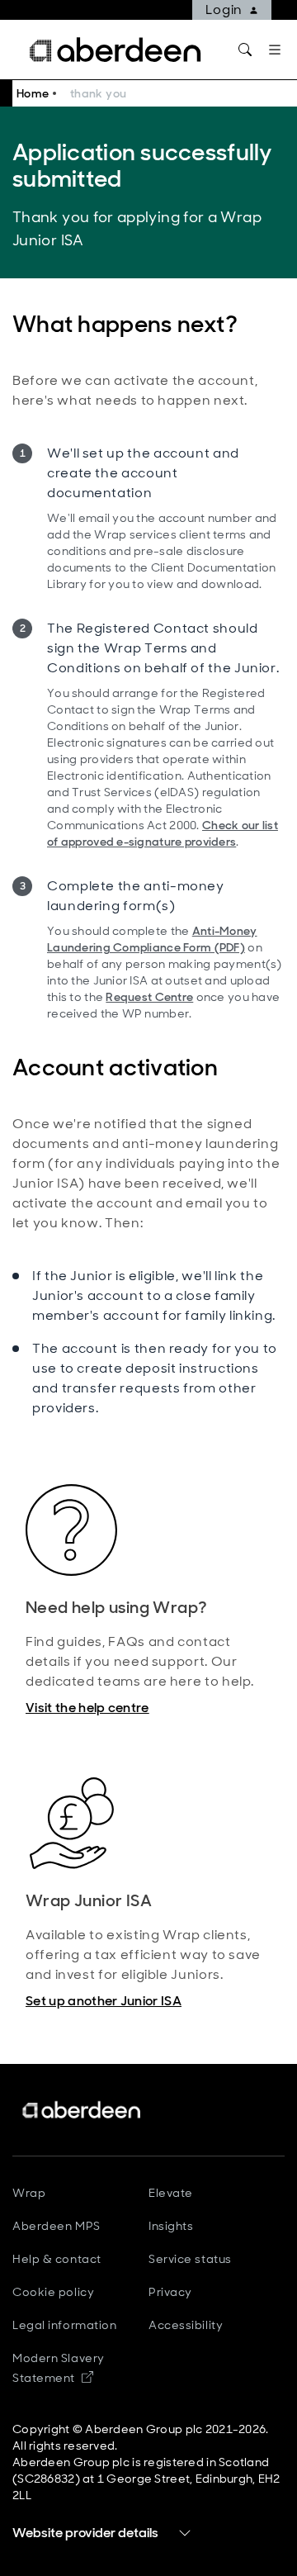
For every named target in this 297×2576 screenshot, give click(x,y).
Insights (171, 2226)
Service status (190, 2259)
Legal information (65, 2325)
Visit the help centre (87, 1708)
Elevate (171, 2193)
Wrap (29, 2193)
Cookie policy (53, 2292)
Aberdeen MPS (57, 2226)
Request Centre (149, 997)
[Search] (245, 50)
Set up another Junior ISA (104, 2001)
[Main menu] (275, 50)
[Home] (82, 2110)
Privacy (170, 2292)
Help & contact (57, 2259)
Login (224, 9)
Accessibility (186, 2325)
